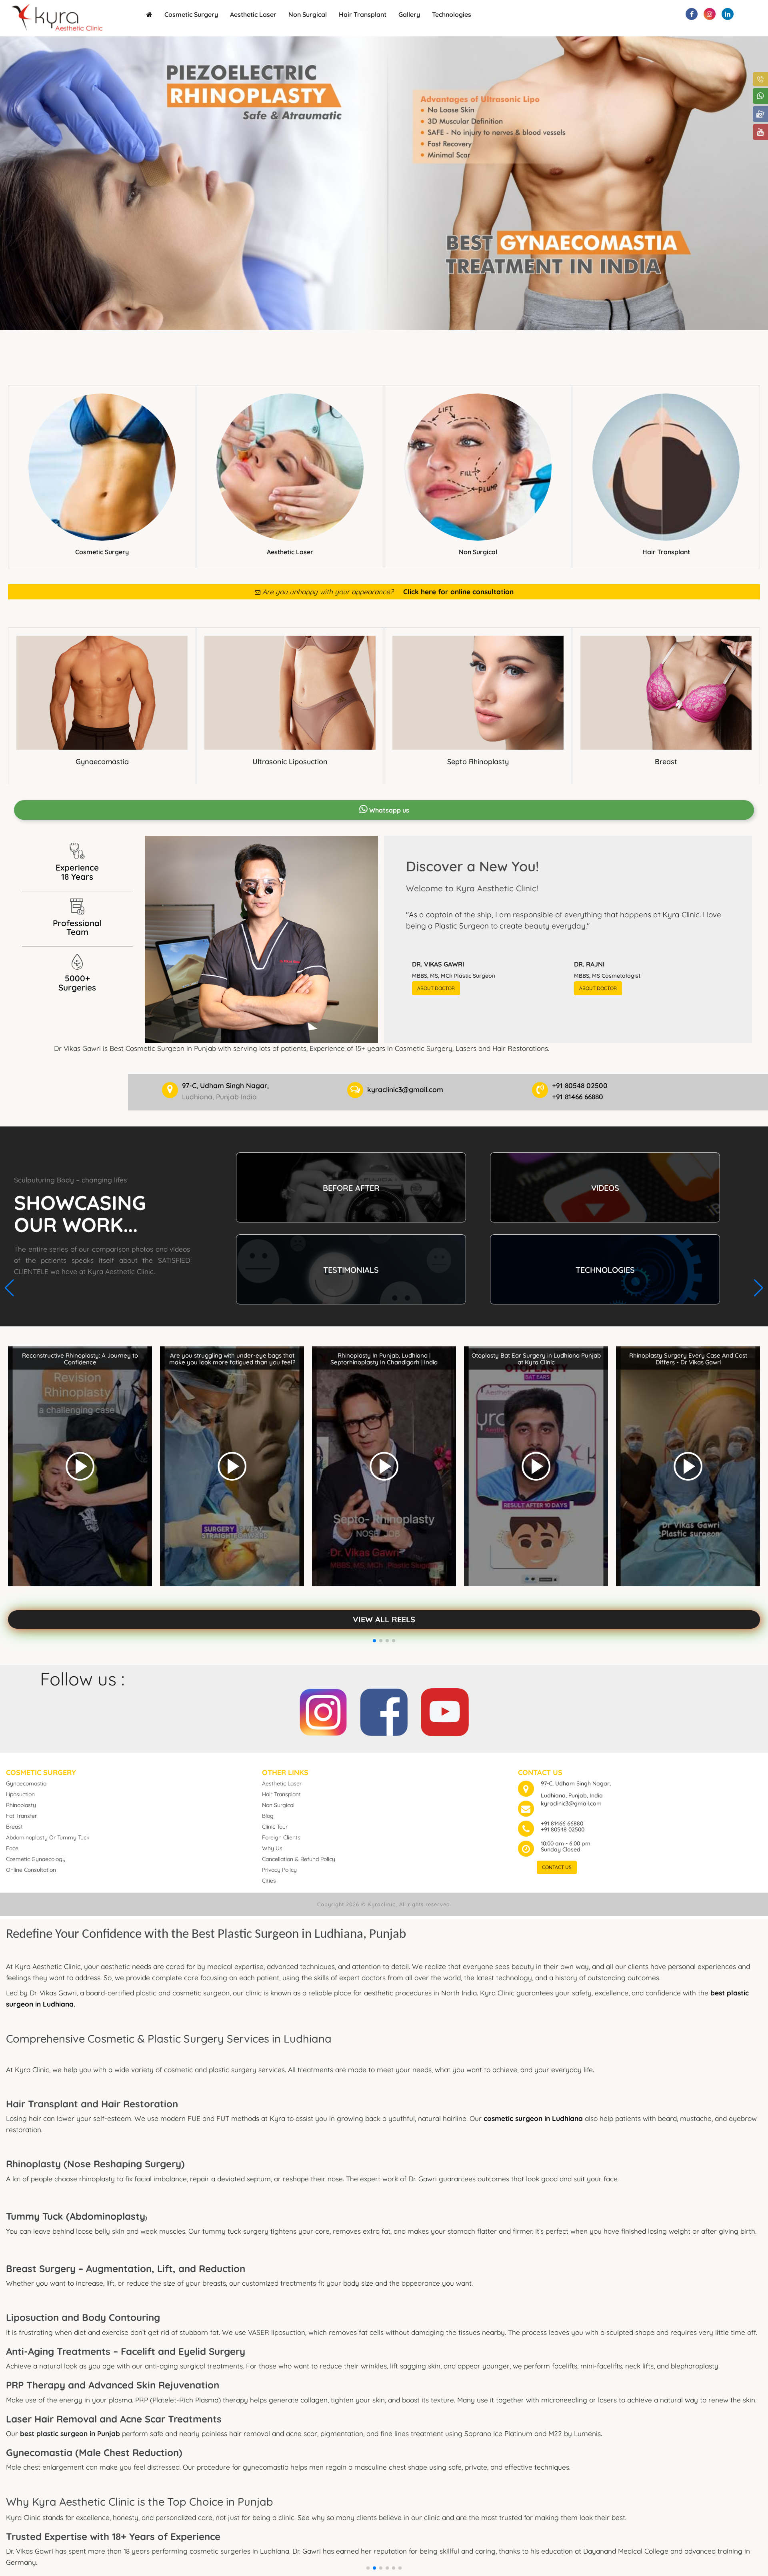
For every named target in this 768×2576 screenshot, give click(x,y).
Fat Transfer (21, 1816)
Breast (666, 762)
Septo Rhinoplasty (478, 762)
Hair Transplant (363, 14)
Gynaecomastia (102, 762)
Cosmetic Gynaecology (36, 1859)
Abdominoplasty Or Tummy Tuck (48, 1837)
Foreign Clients (281, 1837)
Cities (269, 1881)
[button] (368, 2568)
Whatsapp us (388, 810)
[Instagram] (323, 1710)
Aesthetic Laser (253, 14)
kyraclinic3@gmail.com (571, 1803)
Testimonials (351, 1270)
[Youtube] (445, 1710)
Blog (268, 1816)
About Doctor (436, 988)
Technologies (452, 14)
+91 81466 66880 (562, 1823)
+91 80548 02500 (563, 1829)
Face (12, 1848)
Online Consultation (31, 1870)
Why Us (272, 1848)
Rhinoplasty (21, 1805)
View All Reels (384, 1619)
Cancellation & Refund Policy (299, 1859)
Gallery (409, 14)
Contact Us (557, 1867)
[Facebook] (384, 1710)
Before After (351, 1188)
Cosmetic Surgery (191, 14)
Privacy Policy (279, 1870)
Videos (605, 1188)
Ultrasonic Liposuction (290, 762)
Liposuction (20, 1794)
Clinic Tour (275, 1827)
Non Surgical (308, 14)
